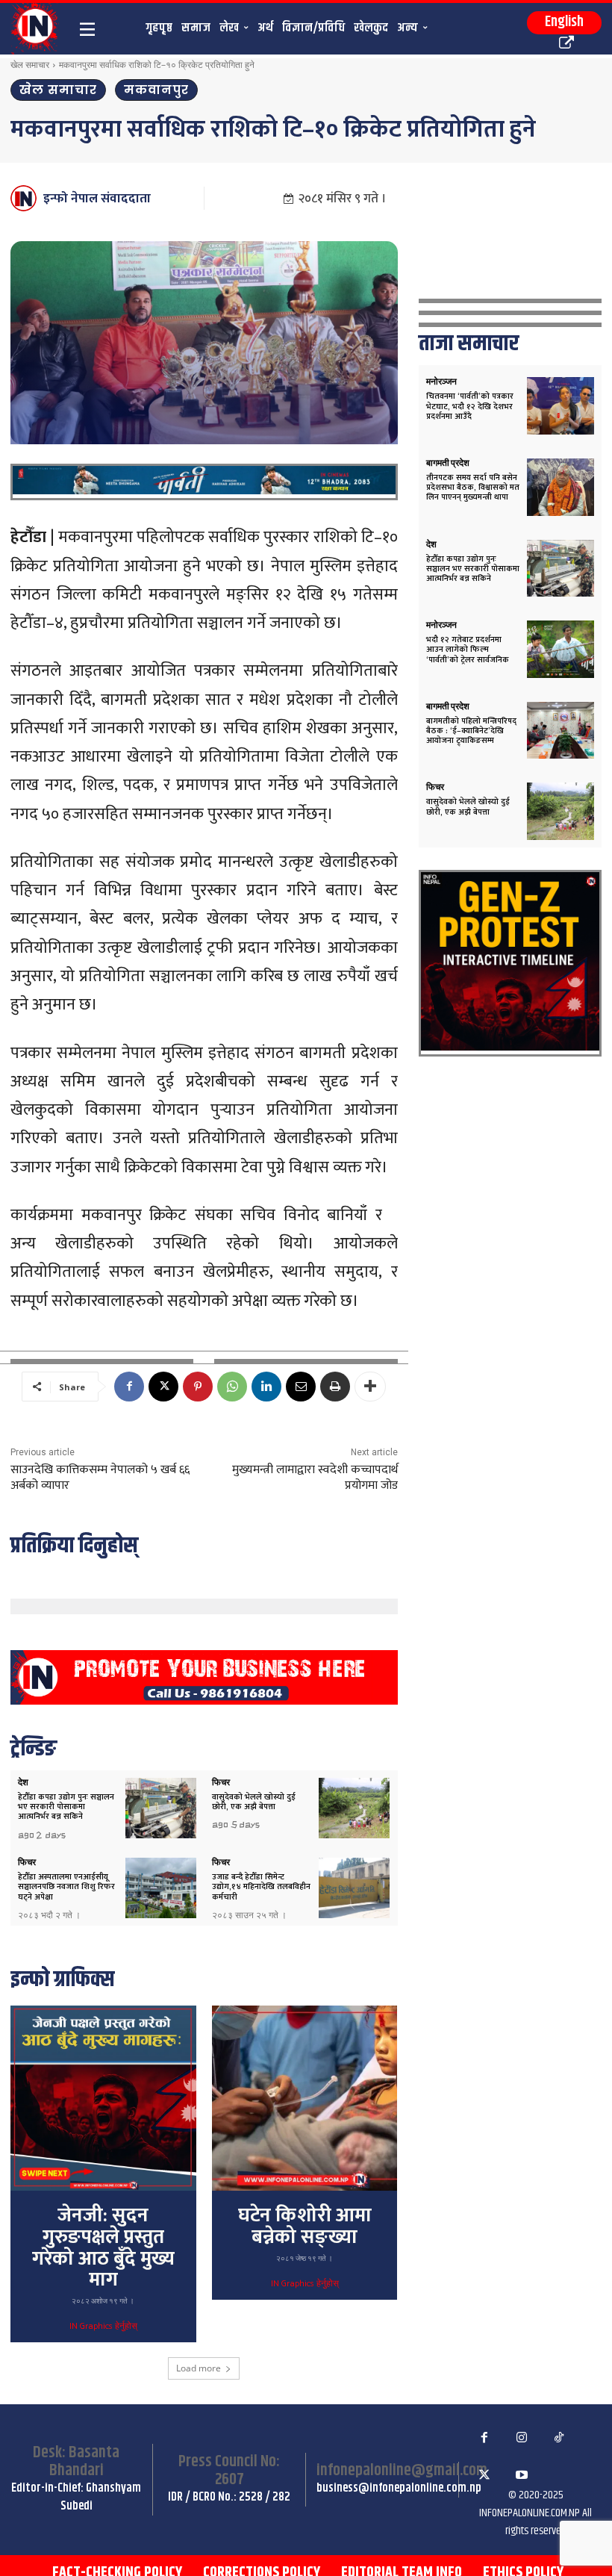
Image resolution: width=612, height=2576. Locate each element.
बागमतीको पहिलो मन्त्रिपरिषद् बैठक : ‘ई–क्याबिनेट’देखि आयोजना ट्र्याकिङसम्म (471, 731)
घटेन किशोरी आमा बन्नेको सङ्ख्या (305, 2227)
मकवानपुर (156, 90)
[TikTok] (559, 2438)
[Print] (335, 1387)
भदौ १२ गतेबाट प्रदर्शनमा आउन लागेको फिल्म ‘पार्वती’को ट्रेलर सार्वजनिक (468, 650)
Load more (199, 2368)
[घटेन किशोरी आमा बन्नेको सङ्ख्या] (305, 2098)
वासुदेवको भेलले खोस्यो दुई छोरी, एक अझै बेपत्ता (254, 1802)
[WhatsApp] (232, 1387)
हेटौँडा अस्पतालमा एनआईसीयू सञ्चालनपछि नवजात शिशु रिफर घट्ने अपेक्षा (66, 1887)
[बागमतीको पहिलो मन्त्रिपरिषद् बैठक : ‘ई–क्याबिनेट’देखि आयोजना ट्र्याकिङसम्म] (561, 731)
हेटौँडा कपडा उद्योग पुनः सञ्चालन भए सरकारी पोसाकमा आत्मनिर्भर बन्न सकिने (66, 1807)
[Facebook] (129, 1387)
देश (23, 1782)
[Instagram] (522, 2438)
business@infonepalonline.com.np (399, 2488)
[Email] (301, 1387)
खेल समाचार (30, 65)
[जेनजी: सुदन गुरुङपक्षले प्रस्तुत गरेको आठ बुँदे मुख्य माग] (103, 2098)
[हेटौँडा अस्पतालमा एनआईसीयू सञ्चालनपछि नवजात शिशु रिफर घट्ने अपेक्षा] (161, 1888)
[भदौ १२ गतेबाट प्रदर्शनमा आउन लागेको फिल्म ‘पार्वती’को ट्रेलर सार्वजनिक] (561, 649)
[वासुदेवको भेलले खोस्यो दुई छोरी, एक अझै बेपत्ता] (354, 1808)
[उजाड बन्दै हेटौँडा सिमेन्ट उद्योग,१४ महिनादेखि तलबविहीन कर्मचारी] (354, 1888)
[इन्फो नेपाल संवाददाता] (26, 198)
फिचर (221, 1782)
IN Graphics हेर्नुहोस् (103, 2327)
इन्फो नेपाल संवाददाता (97, 199)
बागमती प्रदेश (448, 463)
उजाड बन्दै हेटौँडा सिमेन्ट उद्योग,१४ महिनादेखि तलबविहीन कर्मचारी (261, 1887)
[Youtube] (522, 2475)
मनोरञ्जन (441, 382)
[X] (163, 1387)
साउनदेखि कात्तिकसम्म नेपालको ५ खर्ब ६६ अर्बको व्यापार (100, 1478)
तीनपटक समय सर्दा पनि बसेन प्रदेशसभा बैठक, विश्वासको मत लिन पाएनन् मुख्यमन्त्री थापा (473, 488)
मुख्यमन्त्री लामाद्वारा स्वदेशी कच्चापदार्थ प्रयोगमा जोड (315, 1478)
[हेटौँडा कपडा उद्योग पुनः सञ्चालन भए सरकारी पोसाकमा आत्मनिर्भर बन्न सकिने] (161, 1808)
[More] (370, 1387)
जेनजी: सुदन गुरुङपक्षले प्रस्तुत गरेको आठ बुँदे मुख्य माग (103, 2248)
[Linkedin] (266, 1387)
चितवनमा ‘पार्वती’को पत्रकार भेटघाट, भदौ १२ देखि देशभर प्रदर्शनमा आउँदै (470, 406)
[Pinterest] (198, 1387)
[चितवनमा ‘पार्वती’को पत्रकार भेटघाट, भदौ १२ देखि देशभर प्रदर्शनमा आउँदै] (561, 406)
